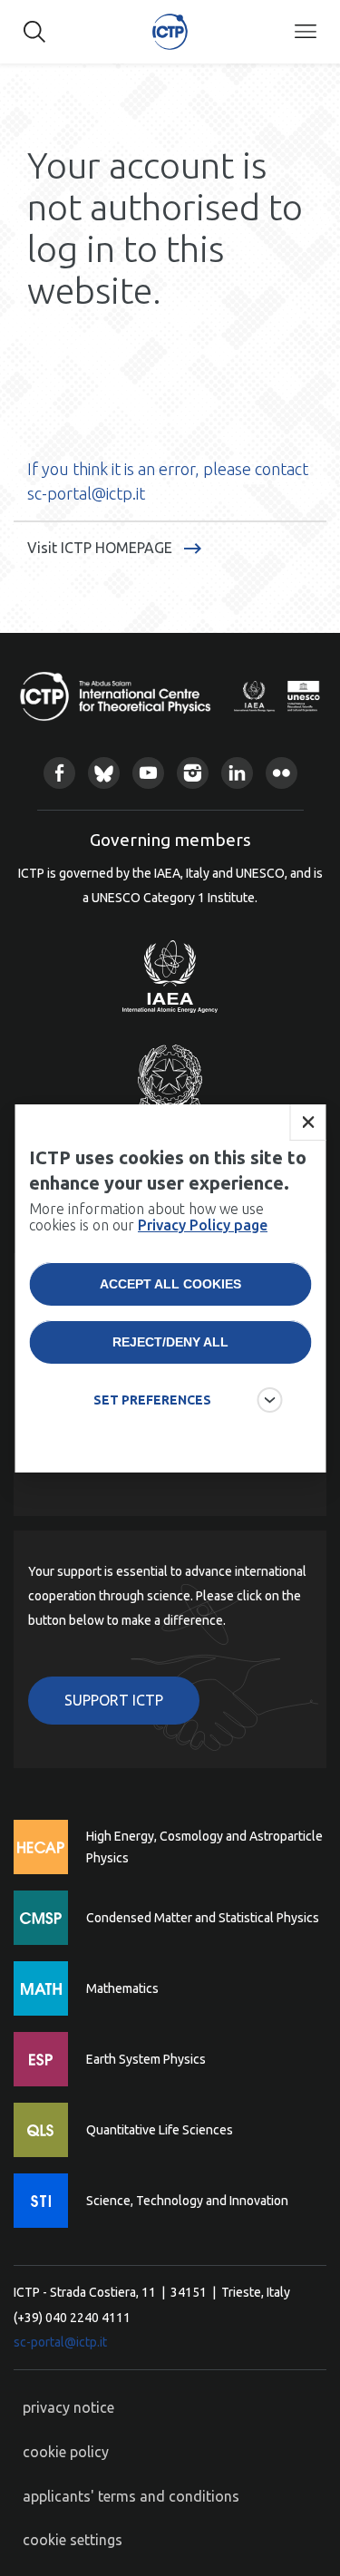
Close (307, 1123)
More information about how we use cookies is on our (148, 1217)
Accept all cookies (170, 1284)
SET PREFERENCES (152, 1400)
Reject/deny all (170, 1342)
